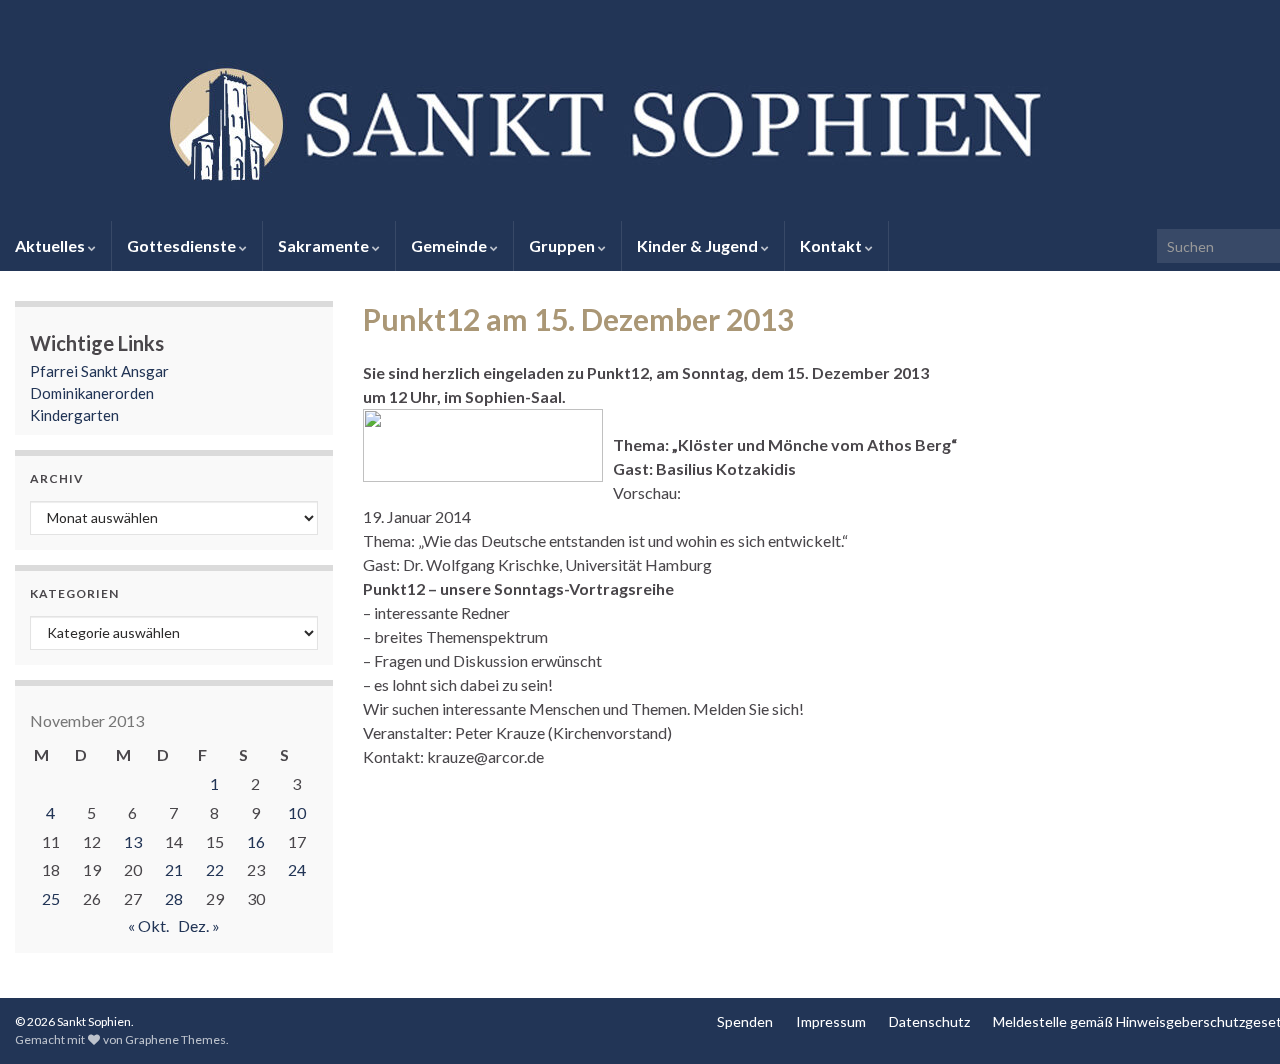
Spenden (745, 1021)
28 (174, 898)
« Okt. (148, 925)
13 (133, 841)
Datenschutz (929, 1021)
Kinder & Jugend (699, 245)
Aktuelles (51, 245)
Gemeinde (450, 245)
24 (297, 869)
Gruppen (563, 245)
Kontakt (832, 245)
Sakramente (325, 245)
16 (256, 841)
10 (297, 812)
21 (174, 869)
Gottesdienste (183, 245)
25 (51, 898)
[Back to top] (1235, 1019)
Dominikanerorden (92, 393)
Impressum (831, 1021)
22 (215, 869)
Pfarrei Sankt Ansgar (99, 371)
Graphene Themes (175, 1039)
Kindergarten (74, 415)
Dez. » (199, 925)
